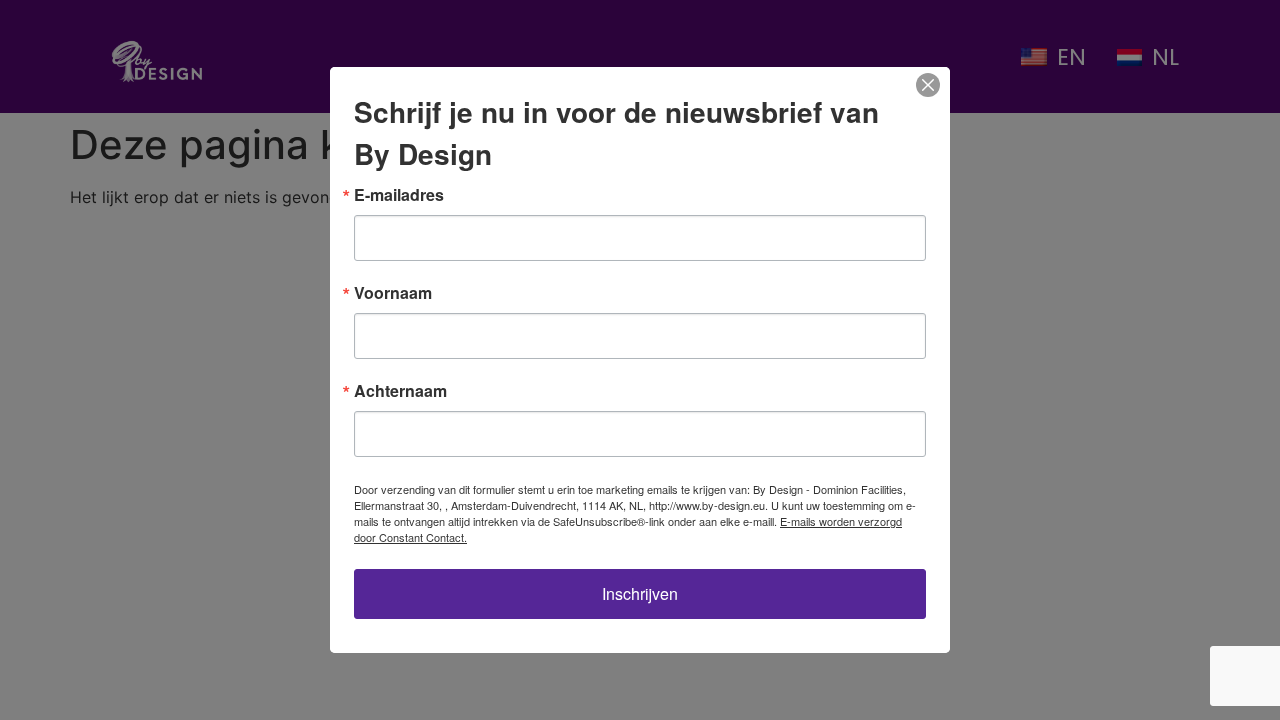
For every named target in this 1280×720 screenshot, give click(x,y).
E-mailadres (399, 195)
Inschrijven (640, 593)
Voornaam (393, 293)
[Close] (928, 85)
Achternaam (400, 391)
